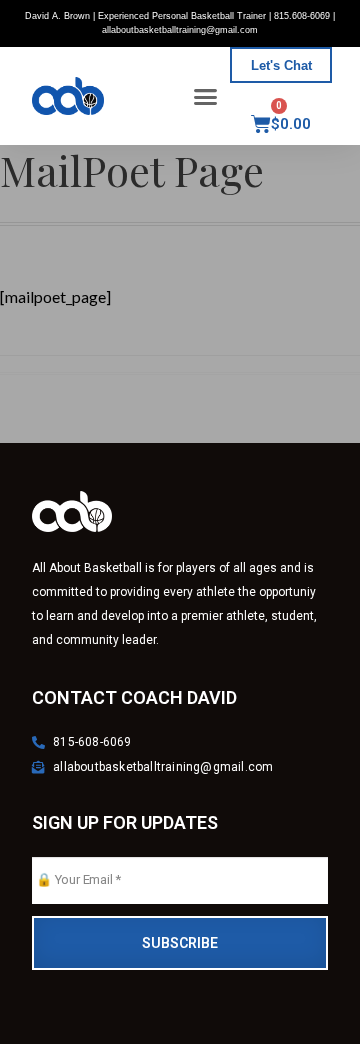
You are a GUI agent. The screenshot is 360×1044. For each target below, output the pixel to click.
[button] (206, 96)
